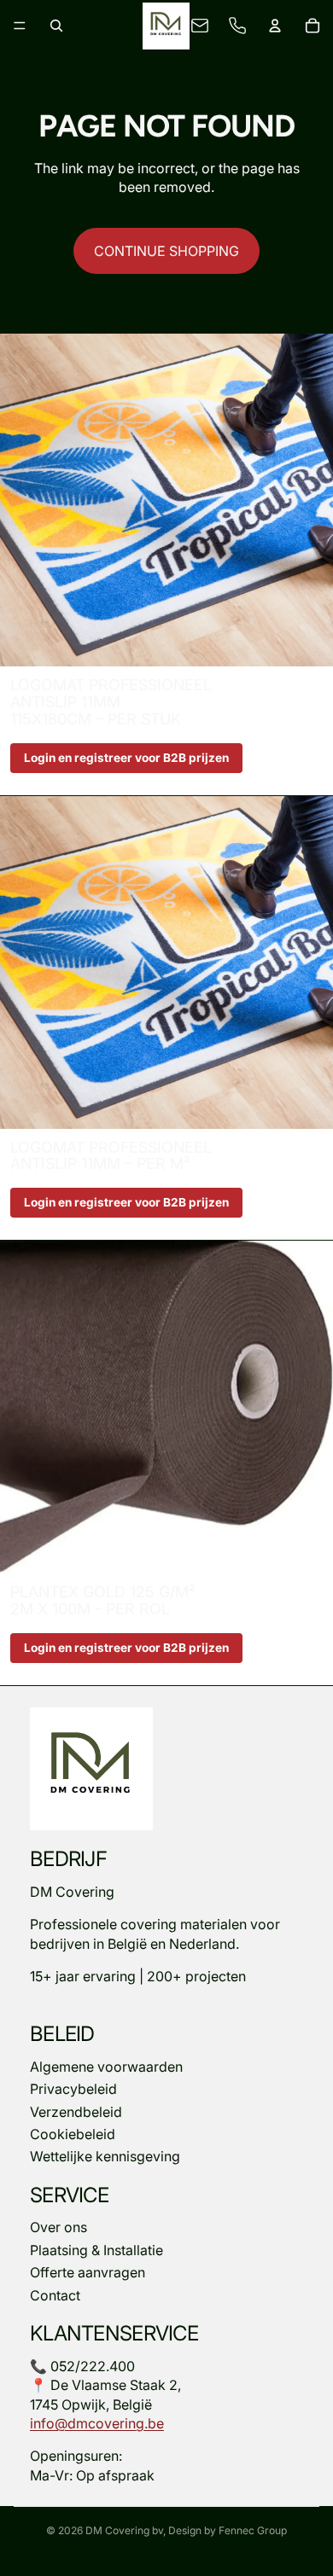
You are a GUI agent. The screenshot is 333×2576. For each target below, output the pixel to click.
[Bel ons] (237, 26)
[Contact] (200, 26)
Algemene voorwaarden (106, 2067)
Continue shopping (166, 251)
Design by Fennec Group (228, 2530)
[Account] (275, 26)
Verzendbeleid (76, 2111)
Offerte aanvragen (88, 2272)
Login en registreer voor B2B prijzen (126, 758)
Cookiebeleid (73, 2134)
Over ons (58, 2227)
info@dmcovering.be (97, 2423)
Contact (55, 2295)
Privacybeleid (73, 2089)
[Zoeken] (56, 26)
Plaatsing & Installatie (96, 2250)
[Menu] (20, 26)
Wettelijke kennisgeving (105, 2156)
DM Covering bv (124, 2530)
